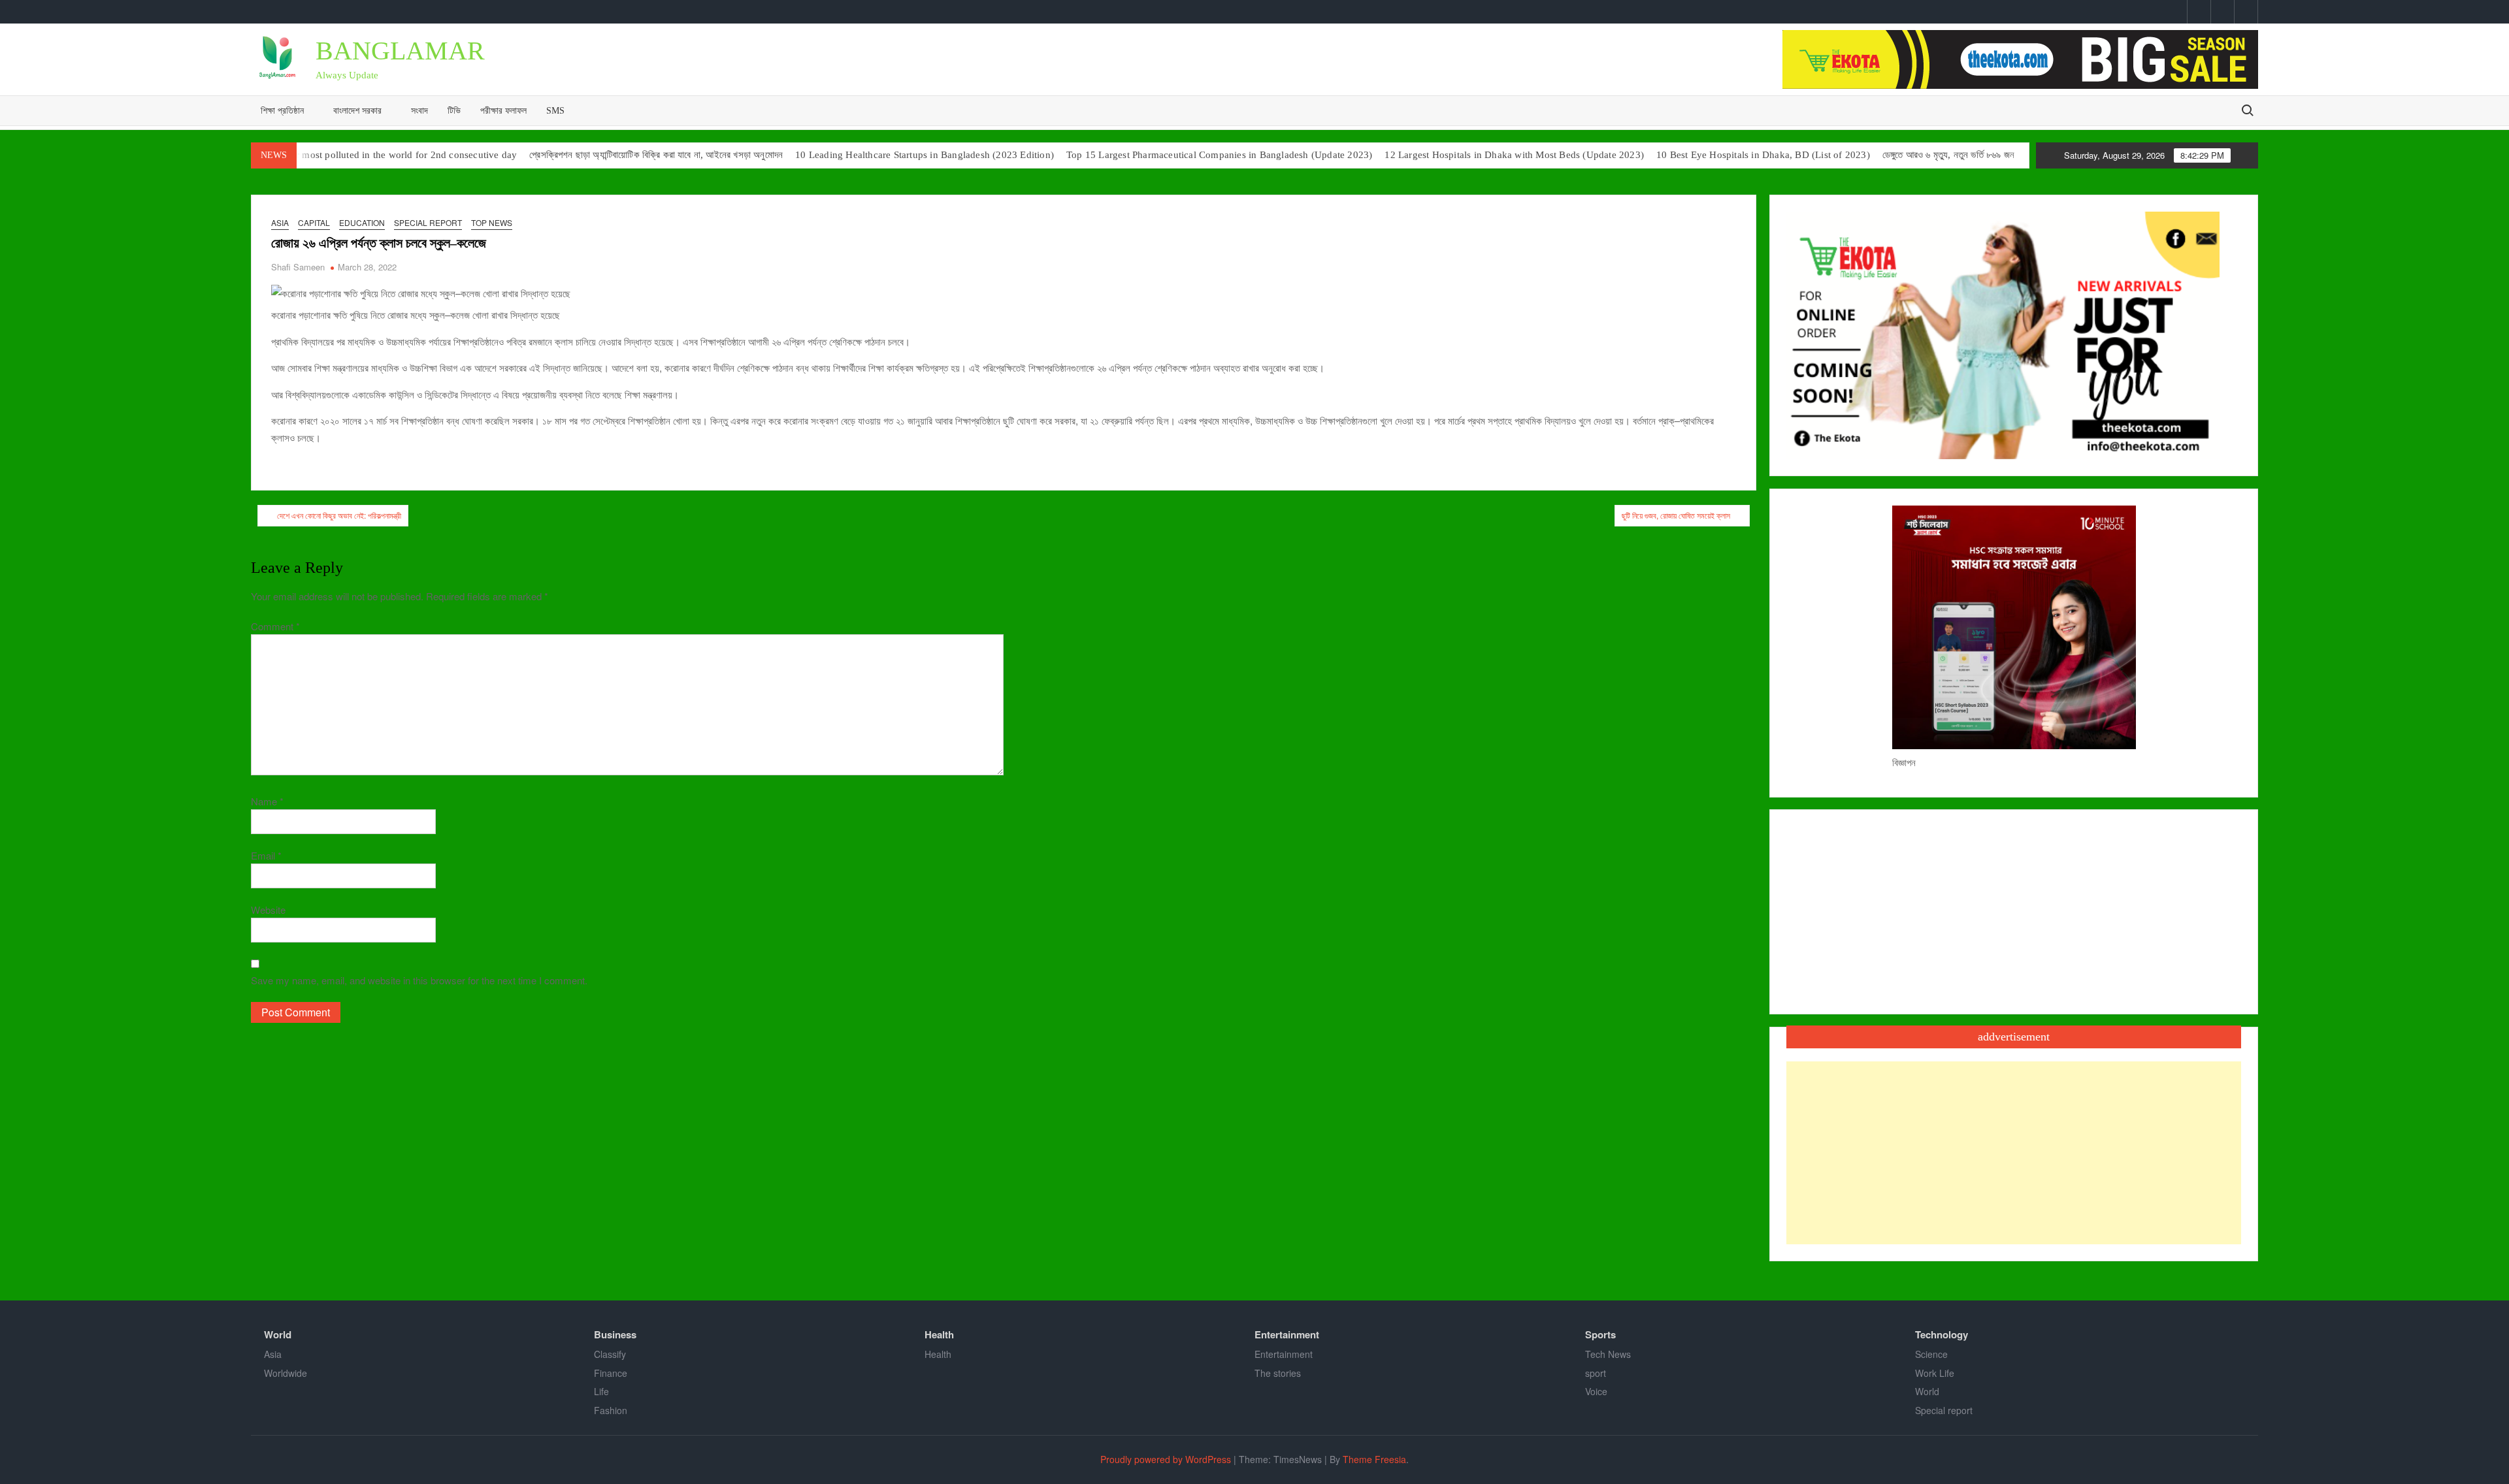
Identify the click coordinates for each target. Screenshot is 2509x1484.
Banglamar (400, 51)
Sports (1600, 1334)
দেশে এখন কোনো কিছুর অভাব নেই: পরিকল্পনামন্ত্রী (339, 515)
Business (615, 1334)
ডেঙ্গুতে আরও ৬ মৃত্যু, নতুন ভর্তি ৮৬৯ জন (1948, 155)
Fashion (611, 1410)
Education (362, 222)
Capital (314, 222)
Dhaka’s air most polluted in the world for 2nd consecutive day (384, 155)
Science (1931, 1354)
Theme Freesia (1374, 1459)
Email (266, 855)
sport (1596, 1373)
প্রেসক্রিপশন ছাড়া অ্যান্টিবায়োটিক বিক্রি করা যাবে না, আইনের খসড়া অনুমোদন (656, 155)
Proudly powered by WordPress (1166, 1459)
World (278, 1334)
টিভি (454, 111)
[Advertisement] (2014, 1153)
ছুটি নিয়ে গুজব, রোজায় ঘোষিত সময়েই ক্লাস (1676, 515)
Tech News (1608, 1354)
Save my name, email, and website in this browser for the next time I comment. (419, 980)
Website (268, 910)
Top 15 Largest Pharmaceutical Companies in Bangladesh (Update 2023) (1219, 155)
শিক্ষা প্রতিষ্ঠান (282, 111)
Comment (275, 626)
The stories (1278, 1373)
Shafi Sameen (298, 267)
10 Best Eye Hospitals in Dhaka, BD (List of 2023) (1763, 155)
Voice (1596, 1391)
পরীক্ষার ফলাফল (503, 111)
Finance (611, 1373)
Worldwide (286, 1373)
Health (939, 1334)
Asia (280, 222)
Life (601, 1391)
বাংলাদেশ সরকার (357, 111)
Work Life (1935, 1373)
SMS (555, 111)
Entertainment (1287, 1334)
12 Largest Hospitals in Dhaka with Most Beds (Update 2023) (1514, 155)
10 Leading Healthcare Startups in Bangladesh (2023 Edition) (925, 155)
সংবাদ (419, 111)
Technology (1942, 1334)
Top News (492, 222)
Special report (428, 222)
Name (267, 801)
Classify (610, 1354)
